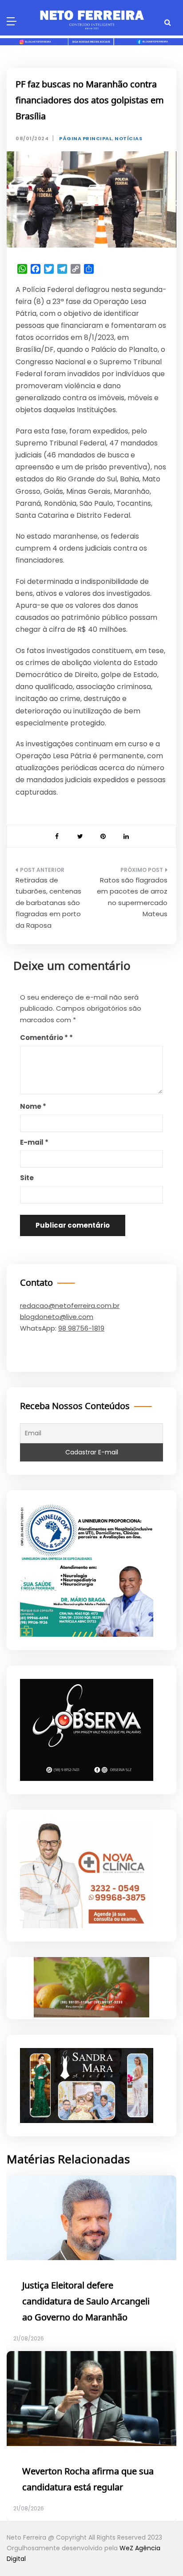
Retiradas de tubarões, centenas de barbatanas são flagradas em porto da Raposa (48, 903)
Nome (33, 1106)
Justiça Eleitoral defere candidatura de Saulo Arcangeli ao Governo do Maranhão (86, 2302)
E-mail (34, 1142)
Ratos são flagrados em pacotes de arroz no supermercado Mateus (132, 897)
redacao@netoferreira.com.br (70, 1306)
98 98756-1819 (81, 1328)
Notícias (128, 139)
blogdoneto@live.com (57, 1317)
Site (27, 1178)
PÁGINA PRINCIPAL (86, 139)
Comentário (44, 1038)
